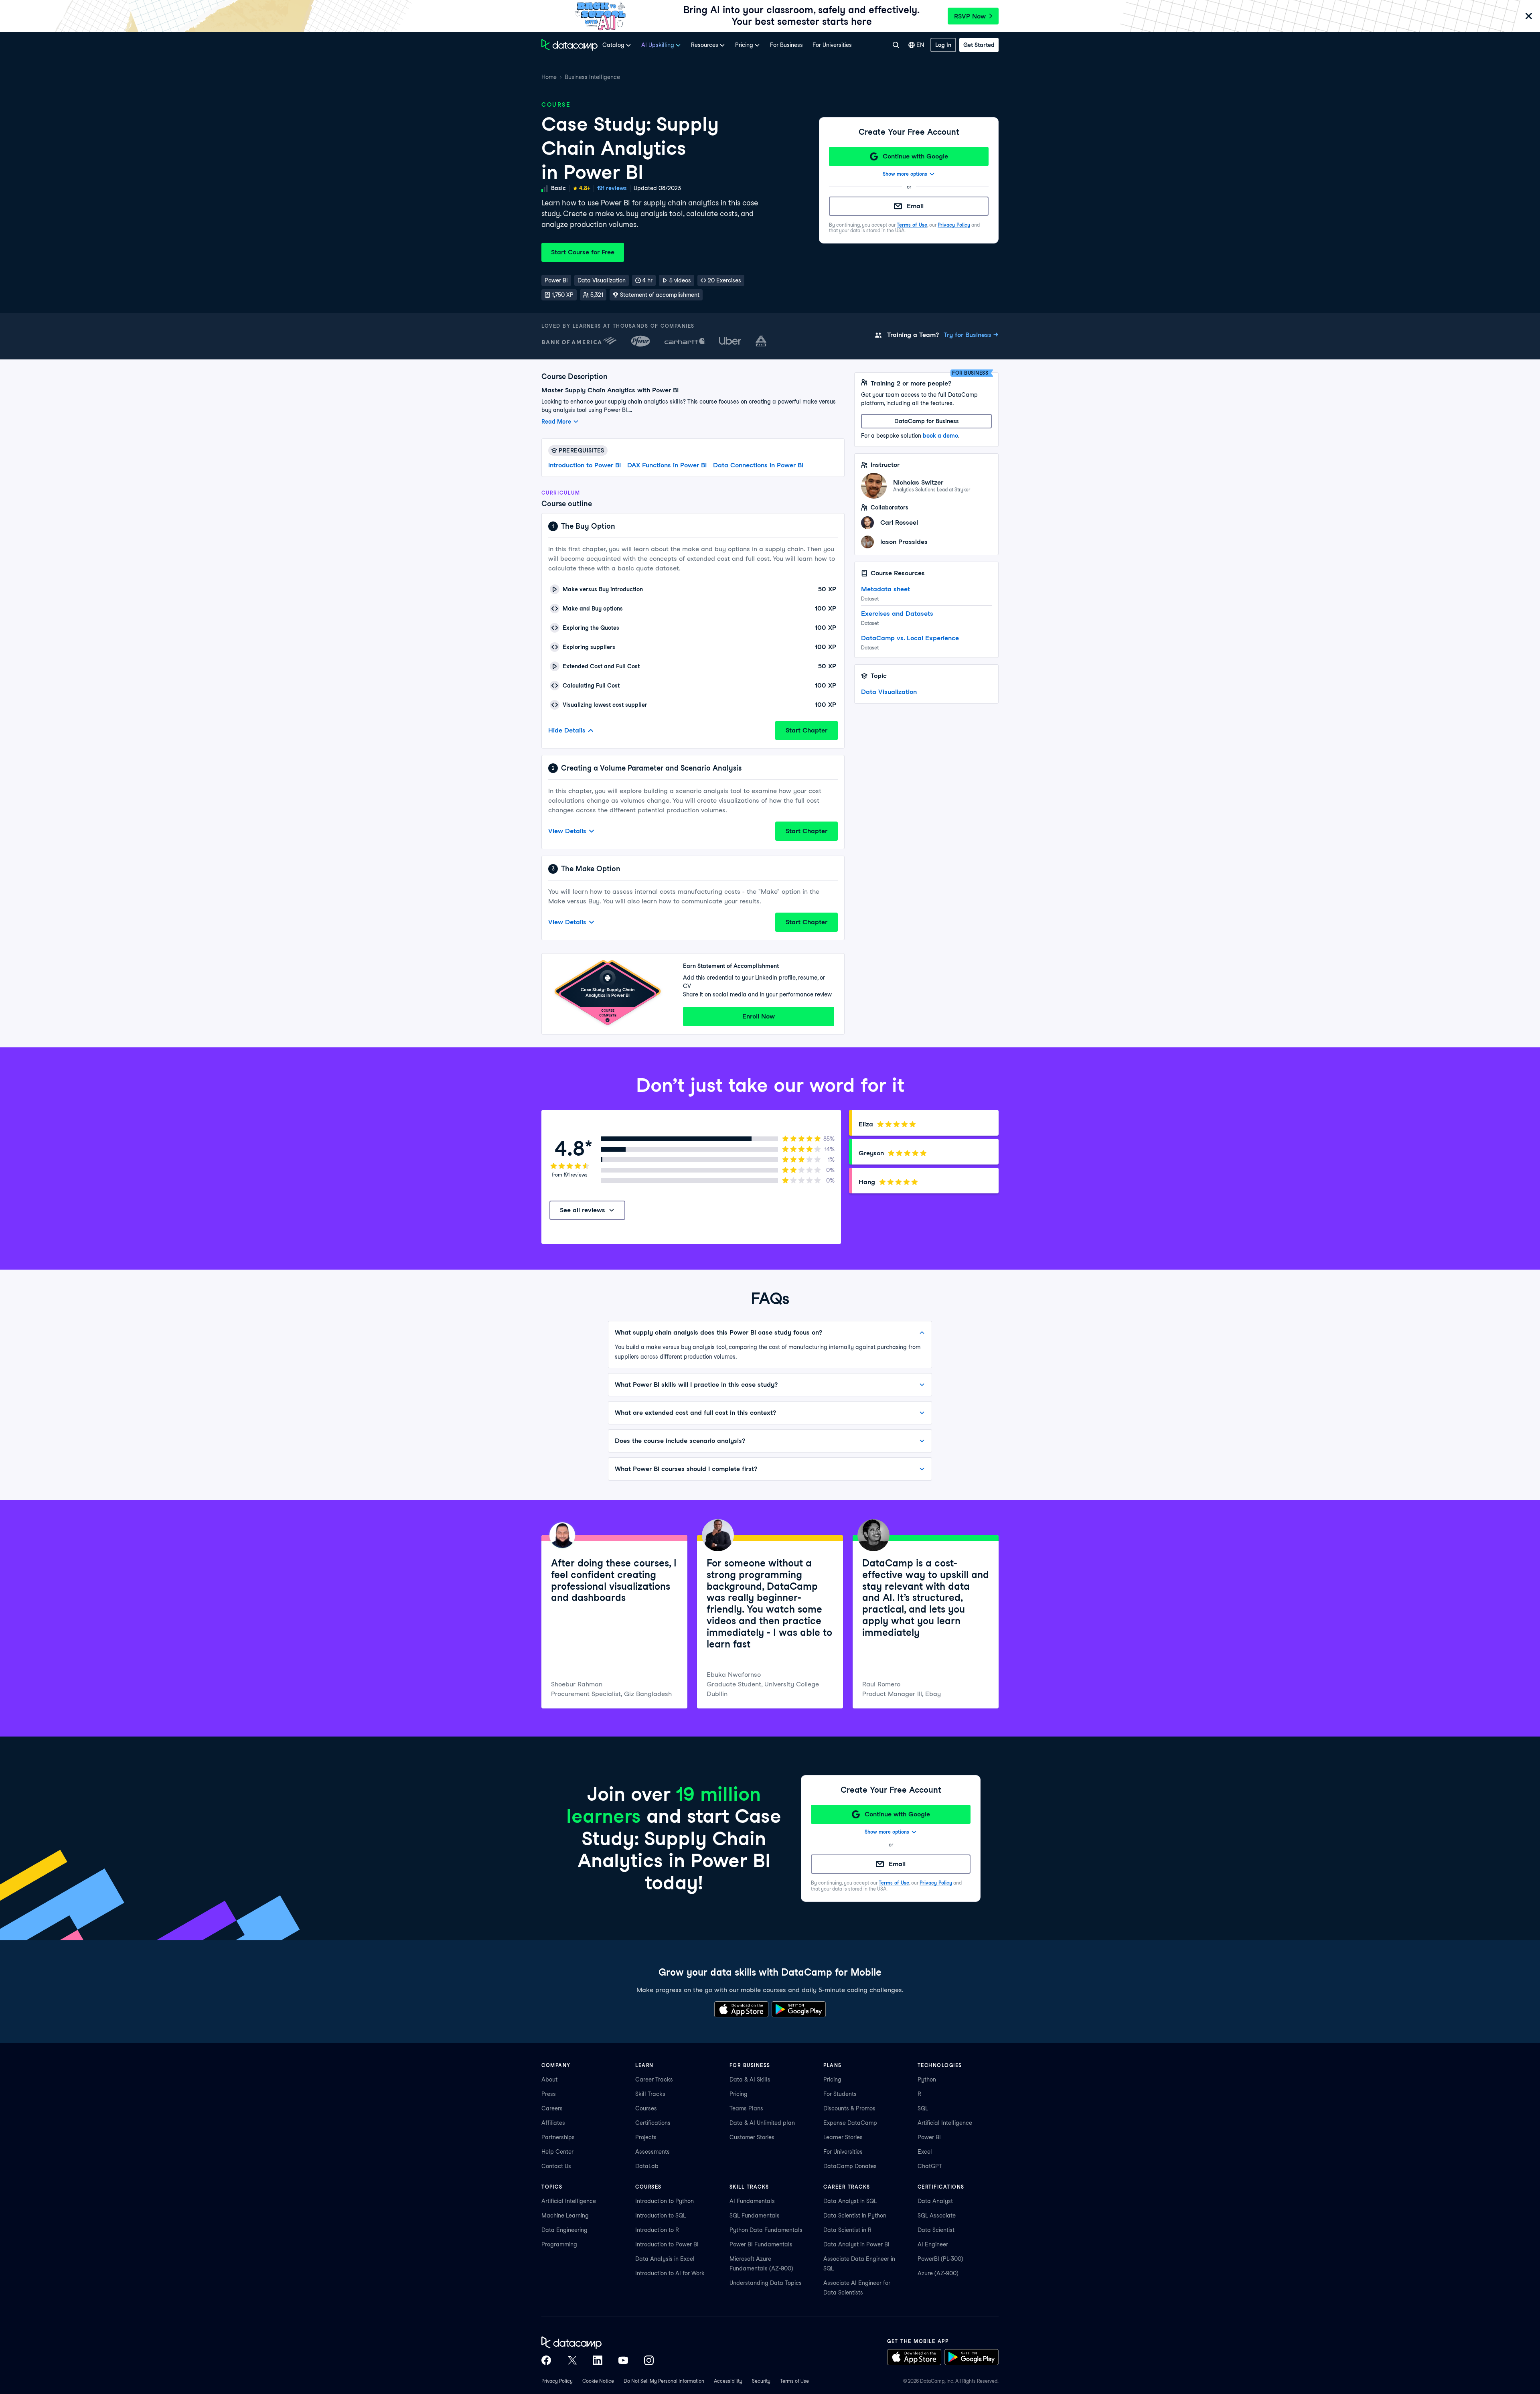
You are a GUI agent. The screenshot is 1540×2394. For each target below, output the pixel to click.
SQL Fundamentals (755, 2215)
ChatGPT (930, 2166)
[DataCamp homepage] (569, 45)
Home (549, 77)
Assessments (652, 2152)
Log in (943, 45)
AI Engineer (933, 2244)
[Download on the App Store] (741, 2009)
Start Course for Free (583, 252)
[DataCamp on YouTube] (623, 2360)
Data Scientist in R (847, 2230)
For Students (840, 2094)
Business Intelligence (592, 77)
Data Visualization (889, 692)
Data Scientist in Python (855, 2215)
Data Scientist (936, 2230)
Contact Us (556, 2166)
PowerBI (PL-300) (940, 2259)
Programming (559, 2244)
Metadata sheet (885, 589)
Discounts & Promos (849, 2108)
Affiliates (553, 2123)
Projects (646, 2137)
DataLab (647, 2166)
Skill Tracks (650, 2094)
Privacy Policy (954, 225)
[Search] (896, 45)
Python (927, 2080)
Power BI (929, 2137)
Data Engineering (564, 2230)
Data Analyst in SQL (850, 2201)
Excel (925, 2152)
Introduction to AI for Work (670, 2273)
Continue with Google (915, 156)
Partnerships (558, 2137)
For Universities (832, 45)
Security (761, 2381)
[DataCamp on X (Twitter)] (572, 2360)
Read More (556, 422)
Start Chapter (806, 730)
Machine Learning (565, 2215)
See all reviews (583, 1210)
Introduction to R (657, 2230)
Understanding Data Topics (766, 2283)
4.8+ (585, 188)
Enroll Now (759, 1016)
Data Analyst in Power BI (856, 2244)
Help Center (557, 2152)
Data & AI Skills (750, 2080)
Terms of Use (912, 225)
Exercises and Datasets (897, 614)
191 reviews (612, 188)
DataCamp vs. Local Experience (910, 638)
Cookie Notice (598, 2381)
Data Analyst (935, 2201)
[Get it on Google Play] (799, 2009)
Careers (552, 2108)
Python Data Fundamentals (766, 2230)
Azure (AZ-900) (938, 2273)
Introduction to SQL (661, 2215)
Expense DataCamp (850, 2123)
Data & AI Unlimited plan (762, 2123)
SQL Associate (937, 2215)
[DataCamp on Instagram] (649, 2360)
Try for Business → (971, 335)
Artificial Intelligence (945, 2123)
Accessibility (728, 2381)
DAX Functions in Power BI (667, 465)
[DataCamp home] (598, 2343)
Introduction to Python (665, 2201)
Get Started (979, 45)
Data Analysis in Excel (665, 2259)
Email (915, 206)
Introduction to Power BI (585, 465)
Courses (646, 2108)
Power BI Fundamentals (761, 2244)
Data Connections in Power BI (758, 465)
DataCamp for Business (927, 421)
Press (549, 2094)
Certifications (653, 2123)
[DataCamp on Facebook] (546, 2360)
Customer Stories (752, 2137)
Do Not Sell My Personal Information (664, 2381)
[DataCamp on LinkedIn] (598, 2360)
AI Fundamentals (752, 2201)
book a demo (940, 436)
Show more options (905, 174)
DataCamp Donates (850, 2166)
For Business (786, 45)
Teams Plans (746, 2108)
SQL (923, 2108)
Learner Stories (843, 2137)
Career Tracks (654, 2080)
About (549, 2080)
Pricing (739, 2094)
